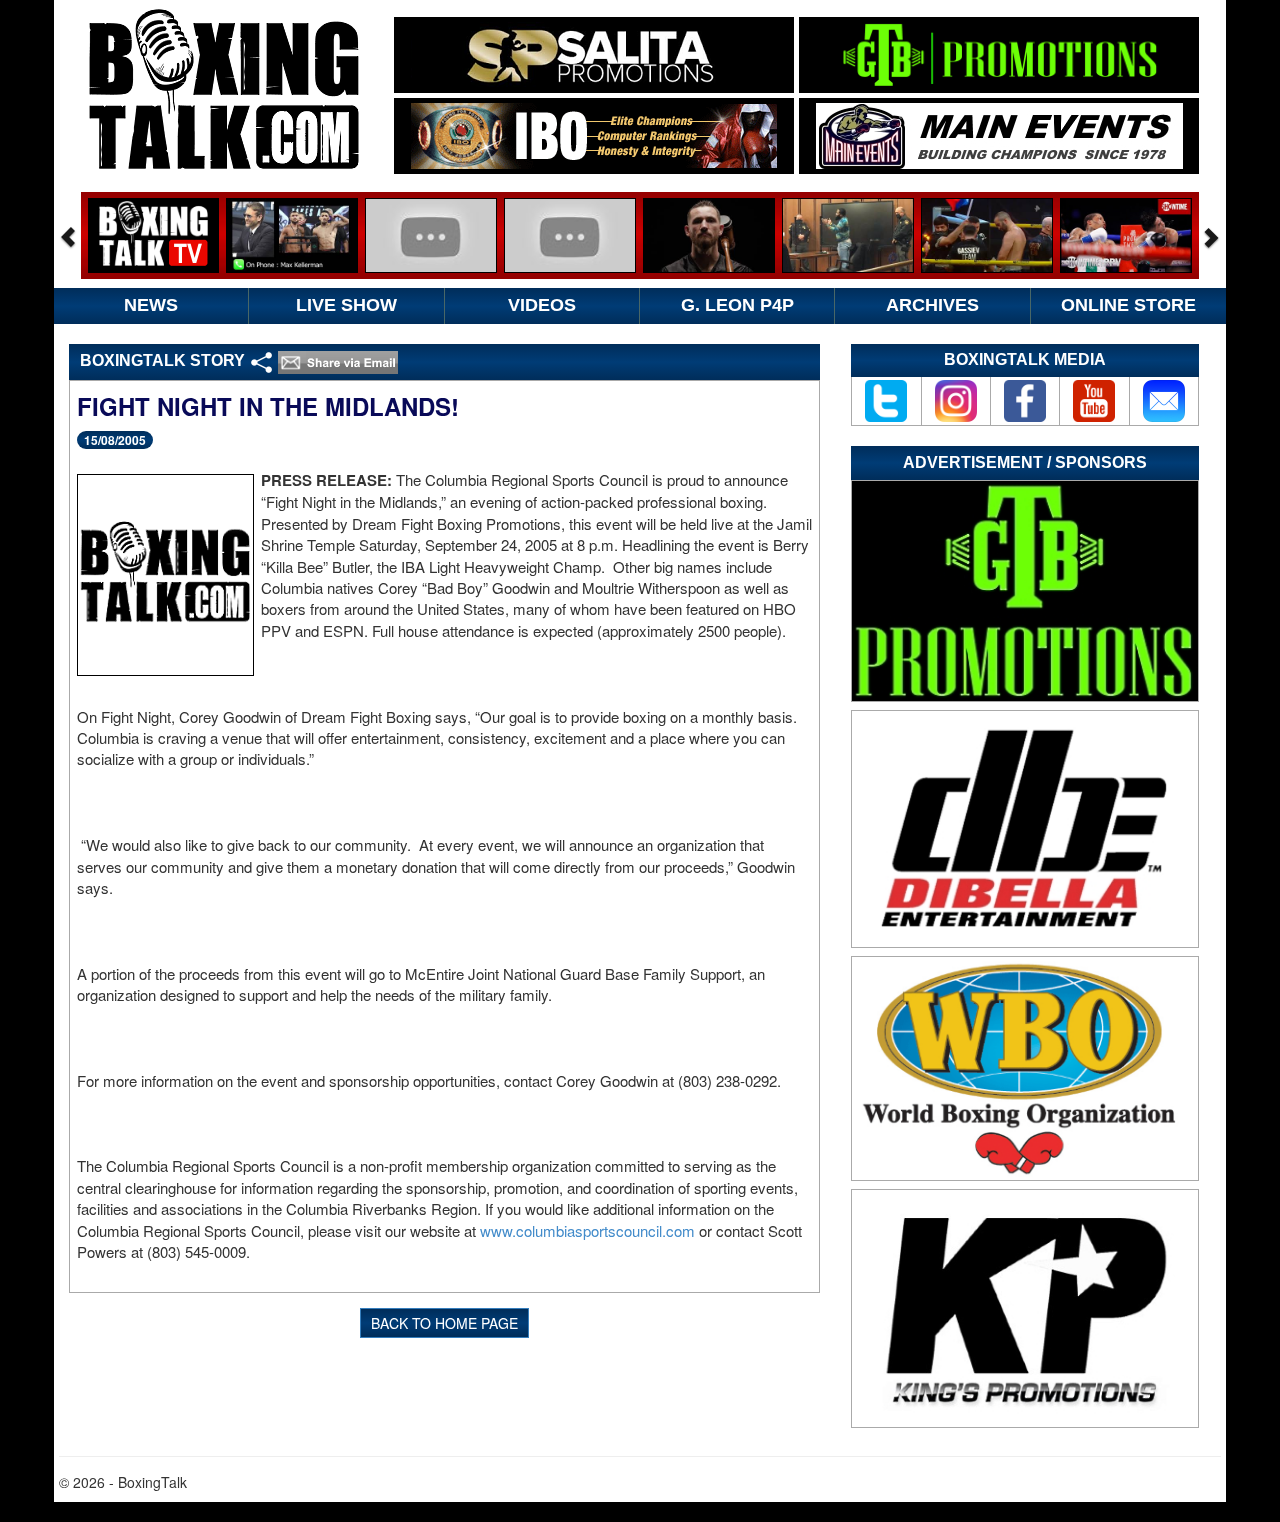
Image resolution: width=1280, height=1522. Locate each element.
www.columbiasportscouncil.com (587, 1230)
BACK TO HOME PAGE (444, 1323)
